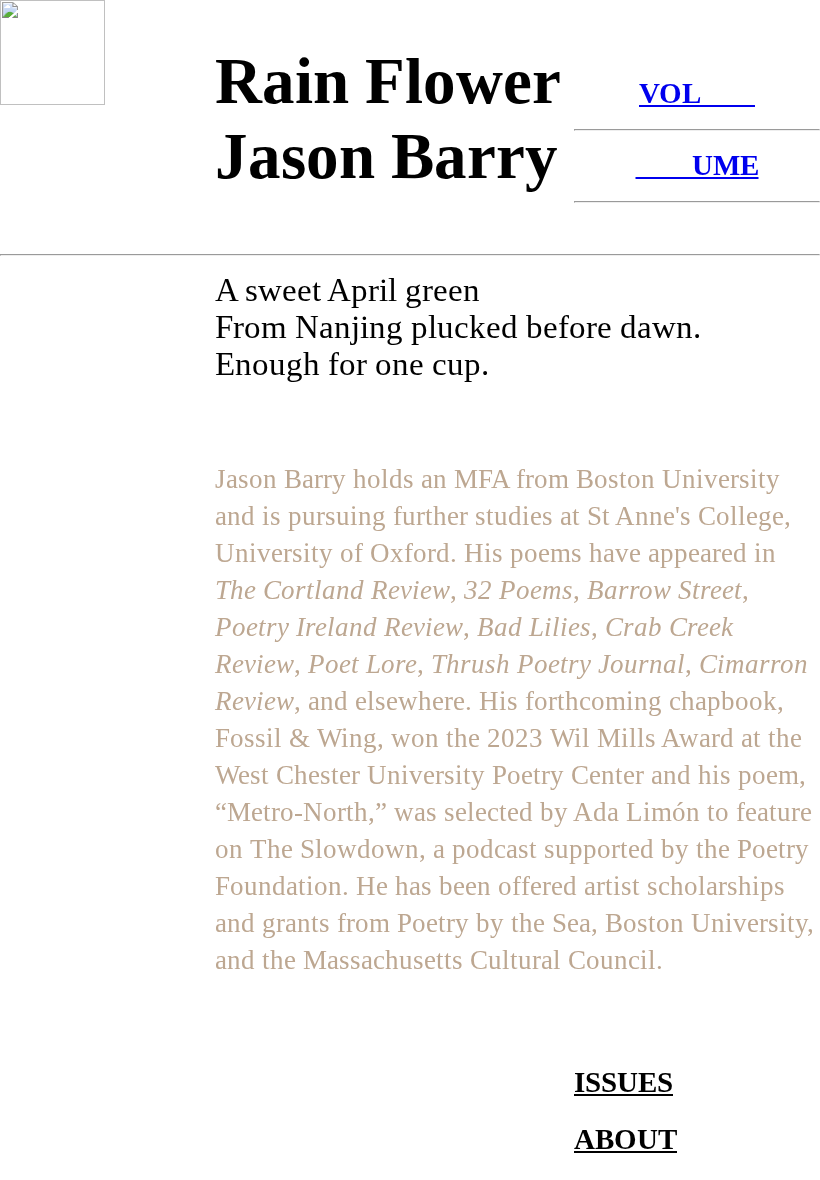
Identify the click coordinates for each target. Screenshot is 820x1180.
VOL (697, 93)
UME (697, 165)
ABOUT (625, 1139)
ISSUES (623, 1082)
